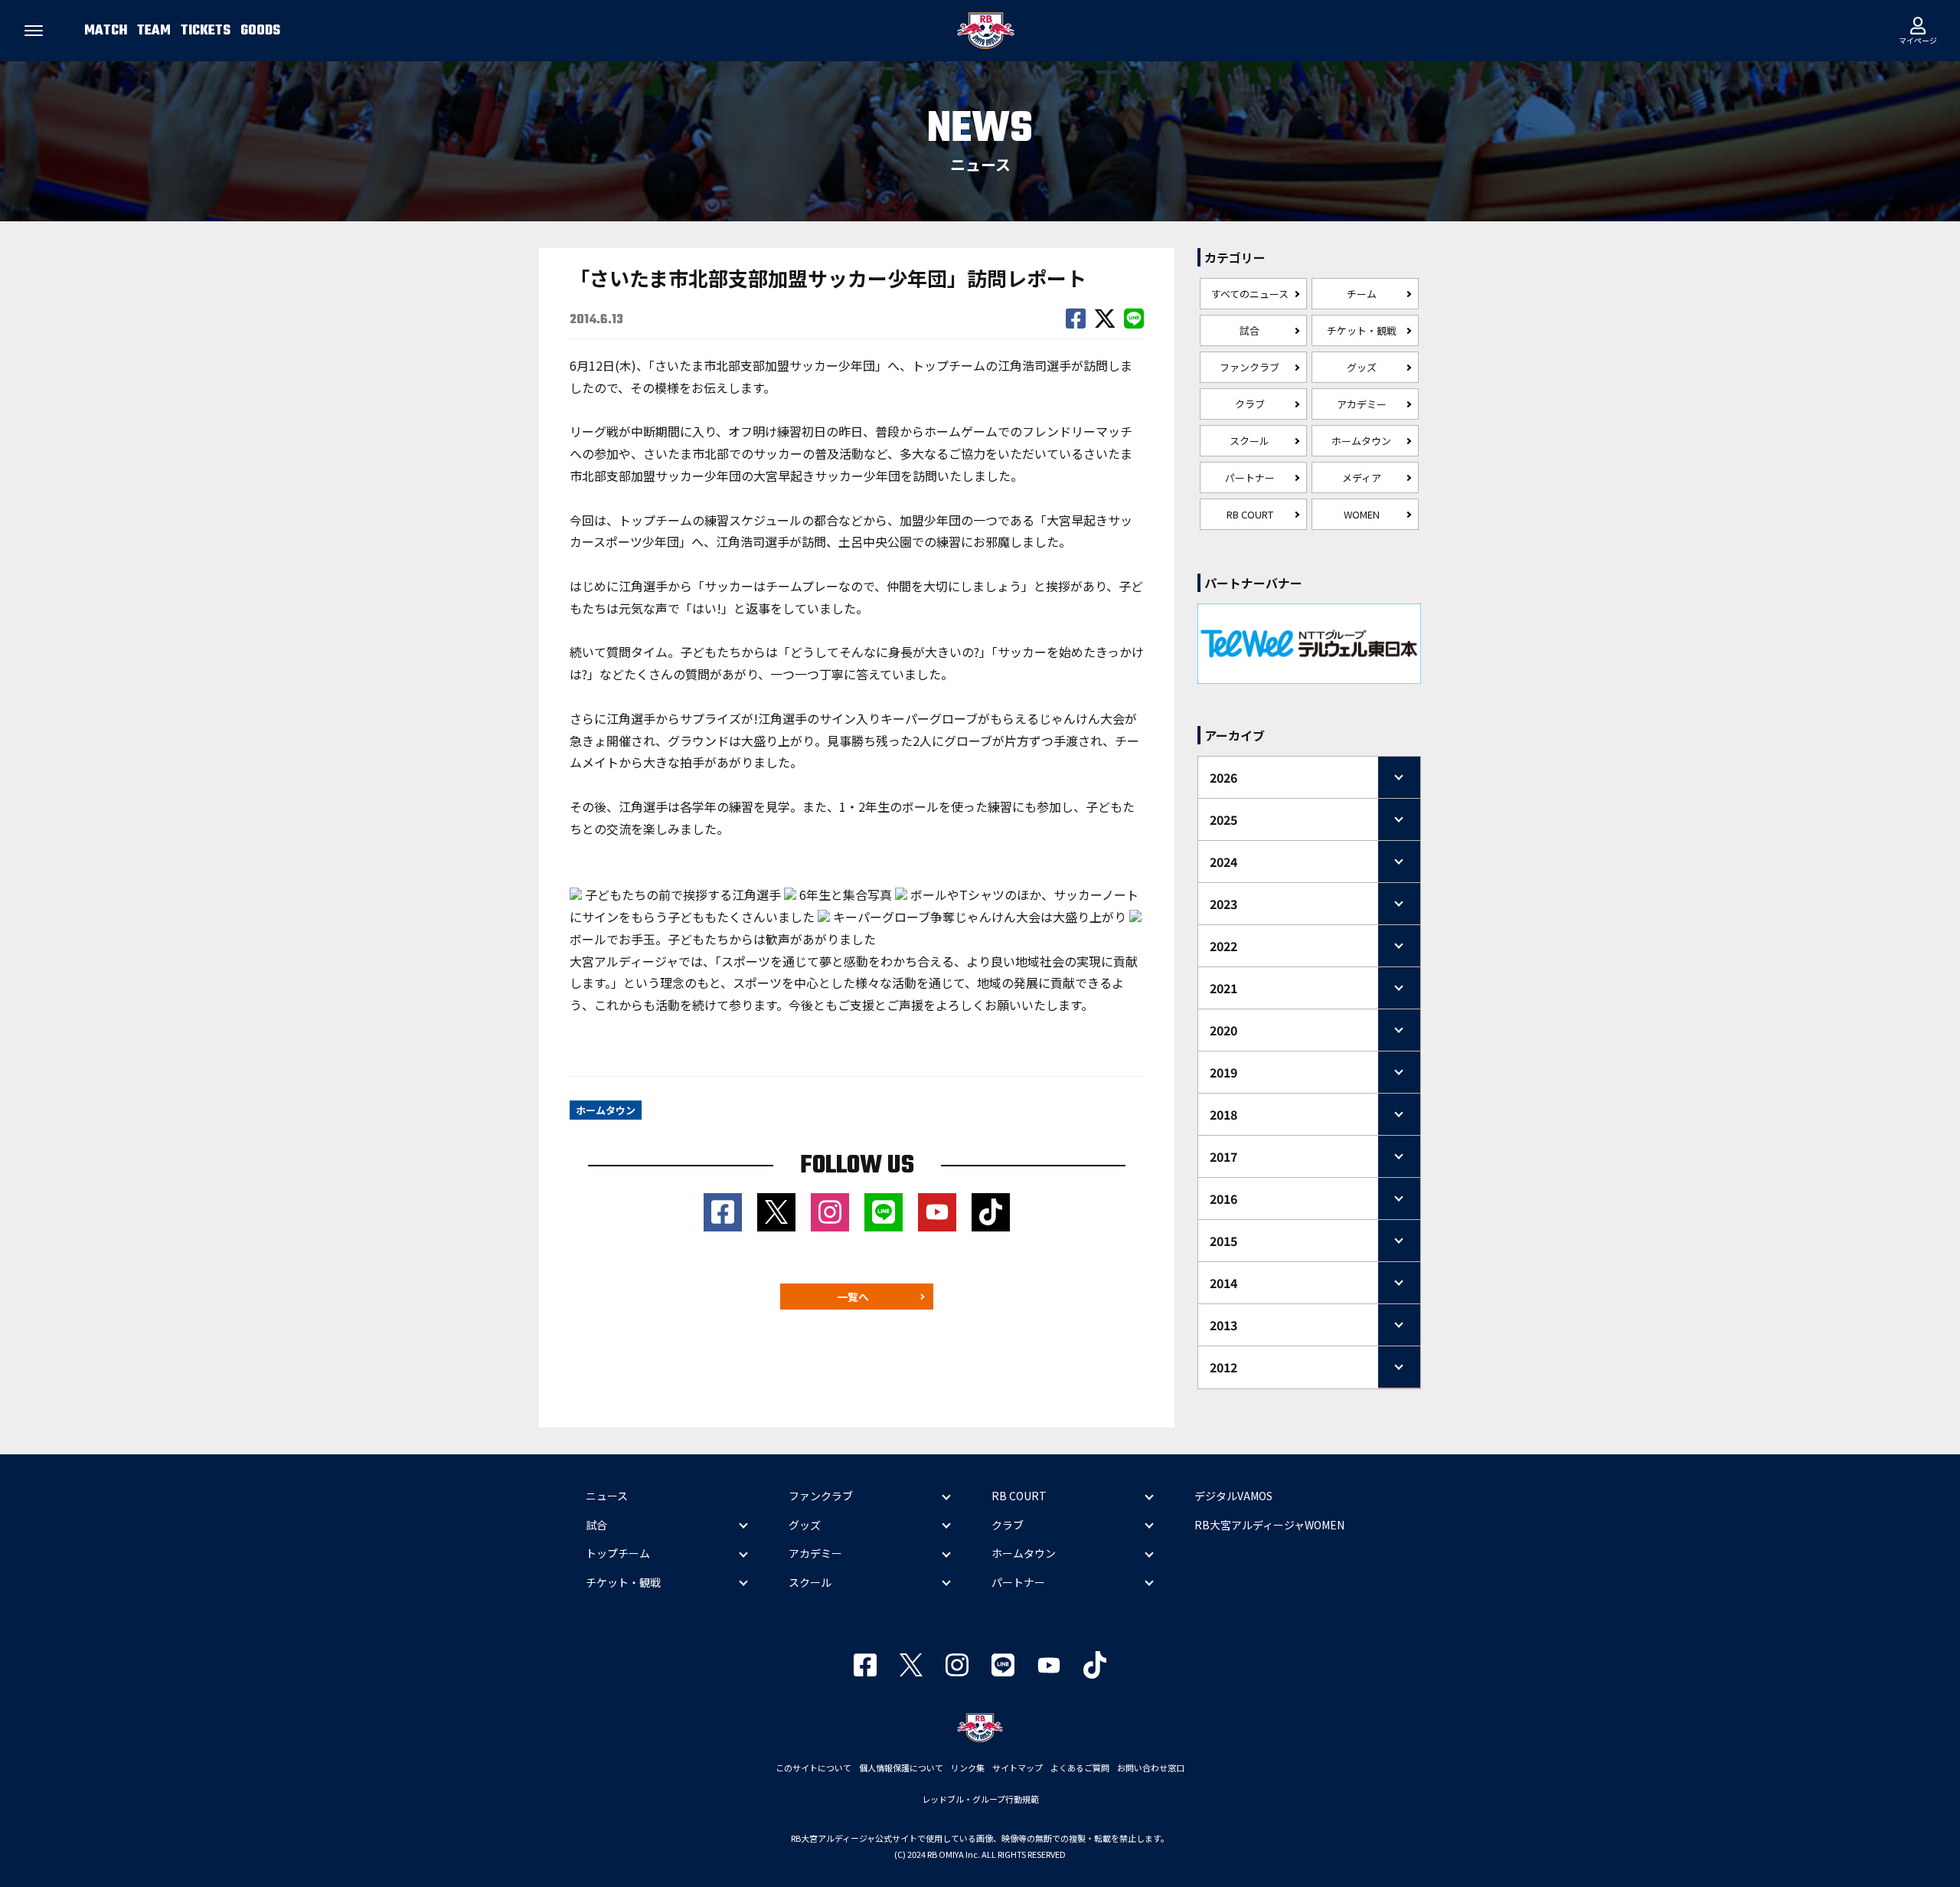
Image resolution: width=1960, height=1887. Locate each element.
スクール (1249, 441)
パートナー (1250, 477)
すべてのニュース (1250, 294)
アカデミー (1362, 404)
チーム (1362, 294)
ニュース (607, 1496)
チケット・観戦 (1362, 330)
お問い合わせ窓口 (1151, 1768)
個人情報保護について (901, 1768)
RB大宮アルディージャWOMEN (1269, 1525)
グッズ (1362, 367)
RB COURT (1250, 514)
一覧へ (853, 1297)
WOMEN (1362, 514)
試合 (1249, 330)
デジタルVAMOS (1233, 1496)
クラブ (1250, 404)
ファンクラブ (1249, 367)
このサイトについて (813, 1768)
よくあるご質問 (1080, 1768)
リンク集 (968, 1768)
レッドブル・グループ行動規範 (980, 1799)
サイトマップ (1018, 1768)
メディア (1362, 477)
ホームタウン (1361, 441)
